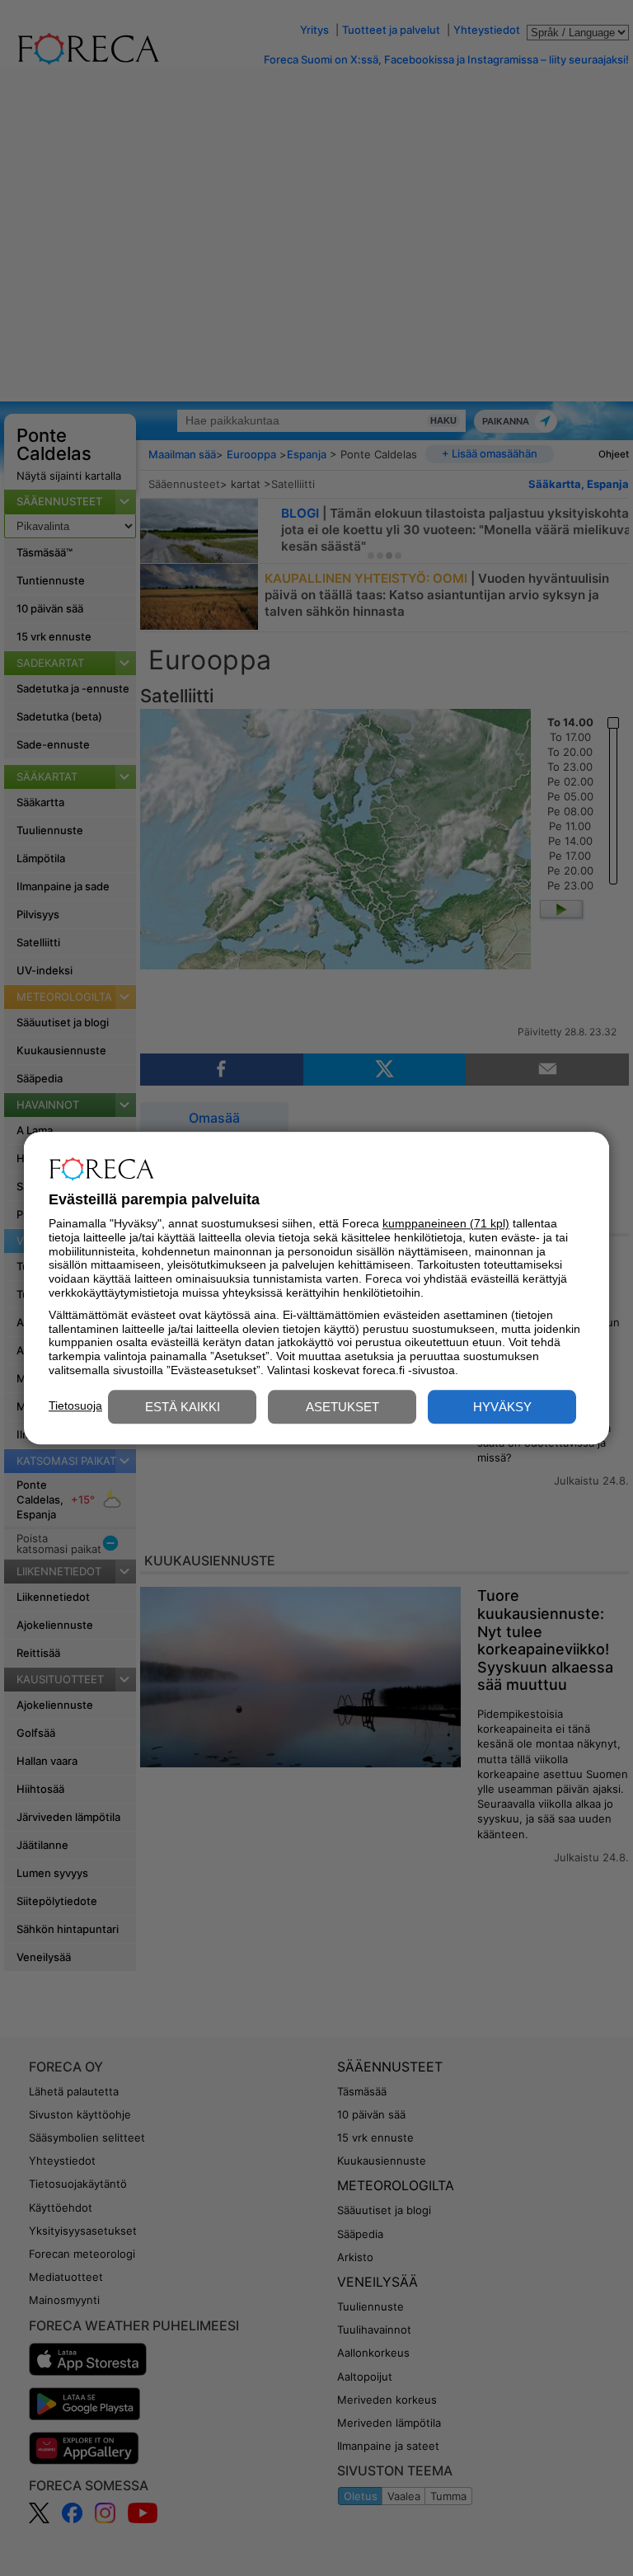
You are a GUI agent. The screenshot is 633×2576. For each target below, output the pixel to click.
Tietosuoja (75, 1405)
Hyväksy (502, 1407)
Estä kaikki (183, 1407)
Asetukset (342, 1407)
